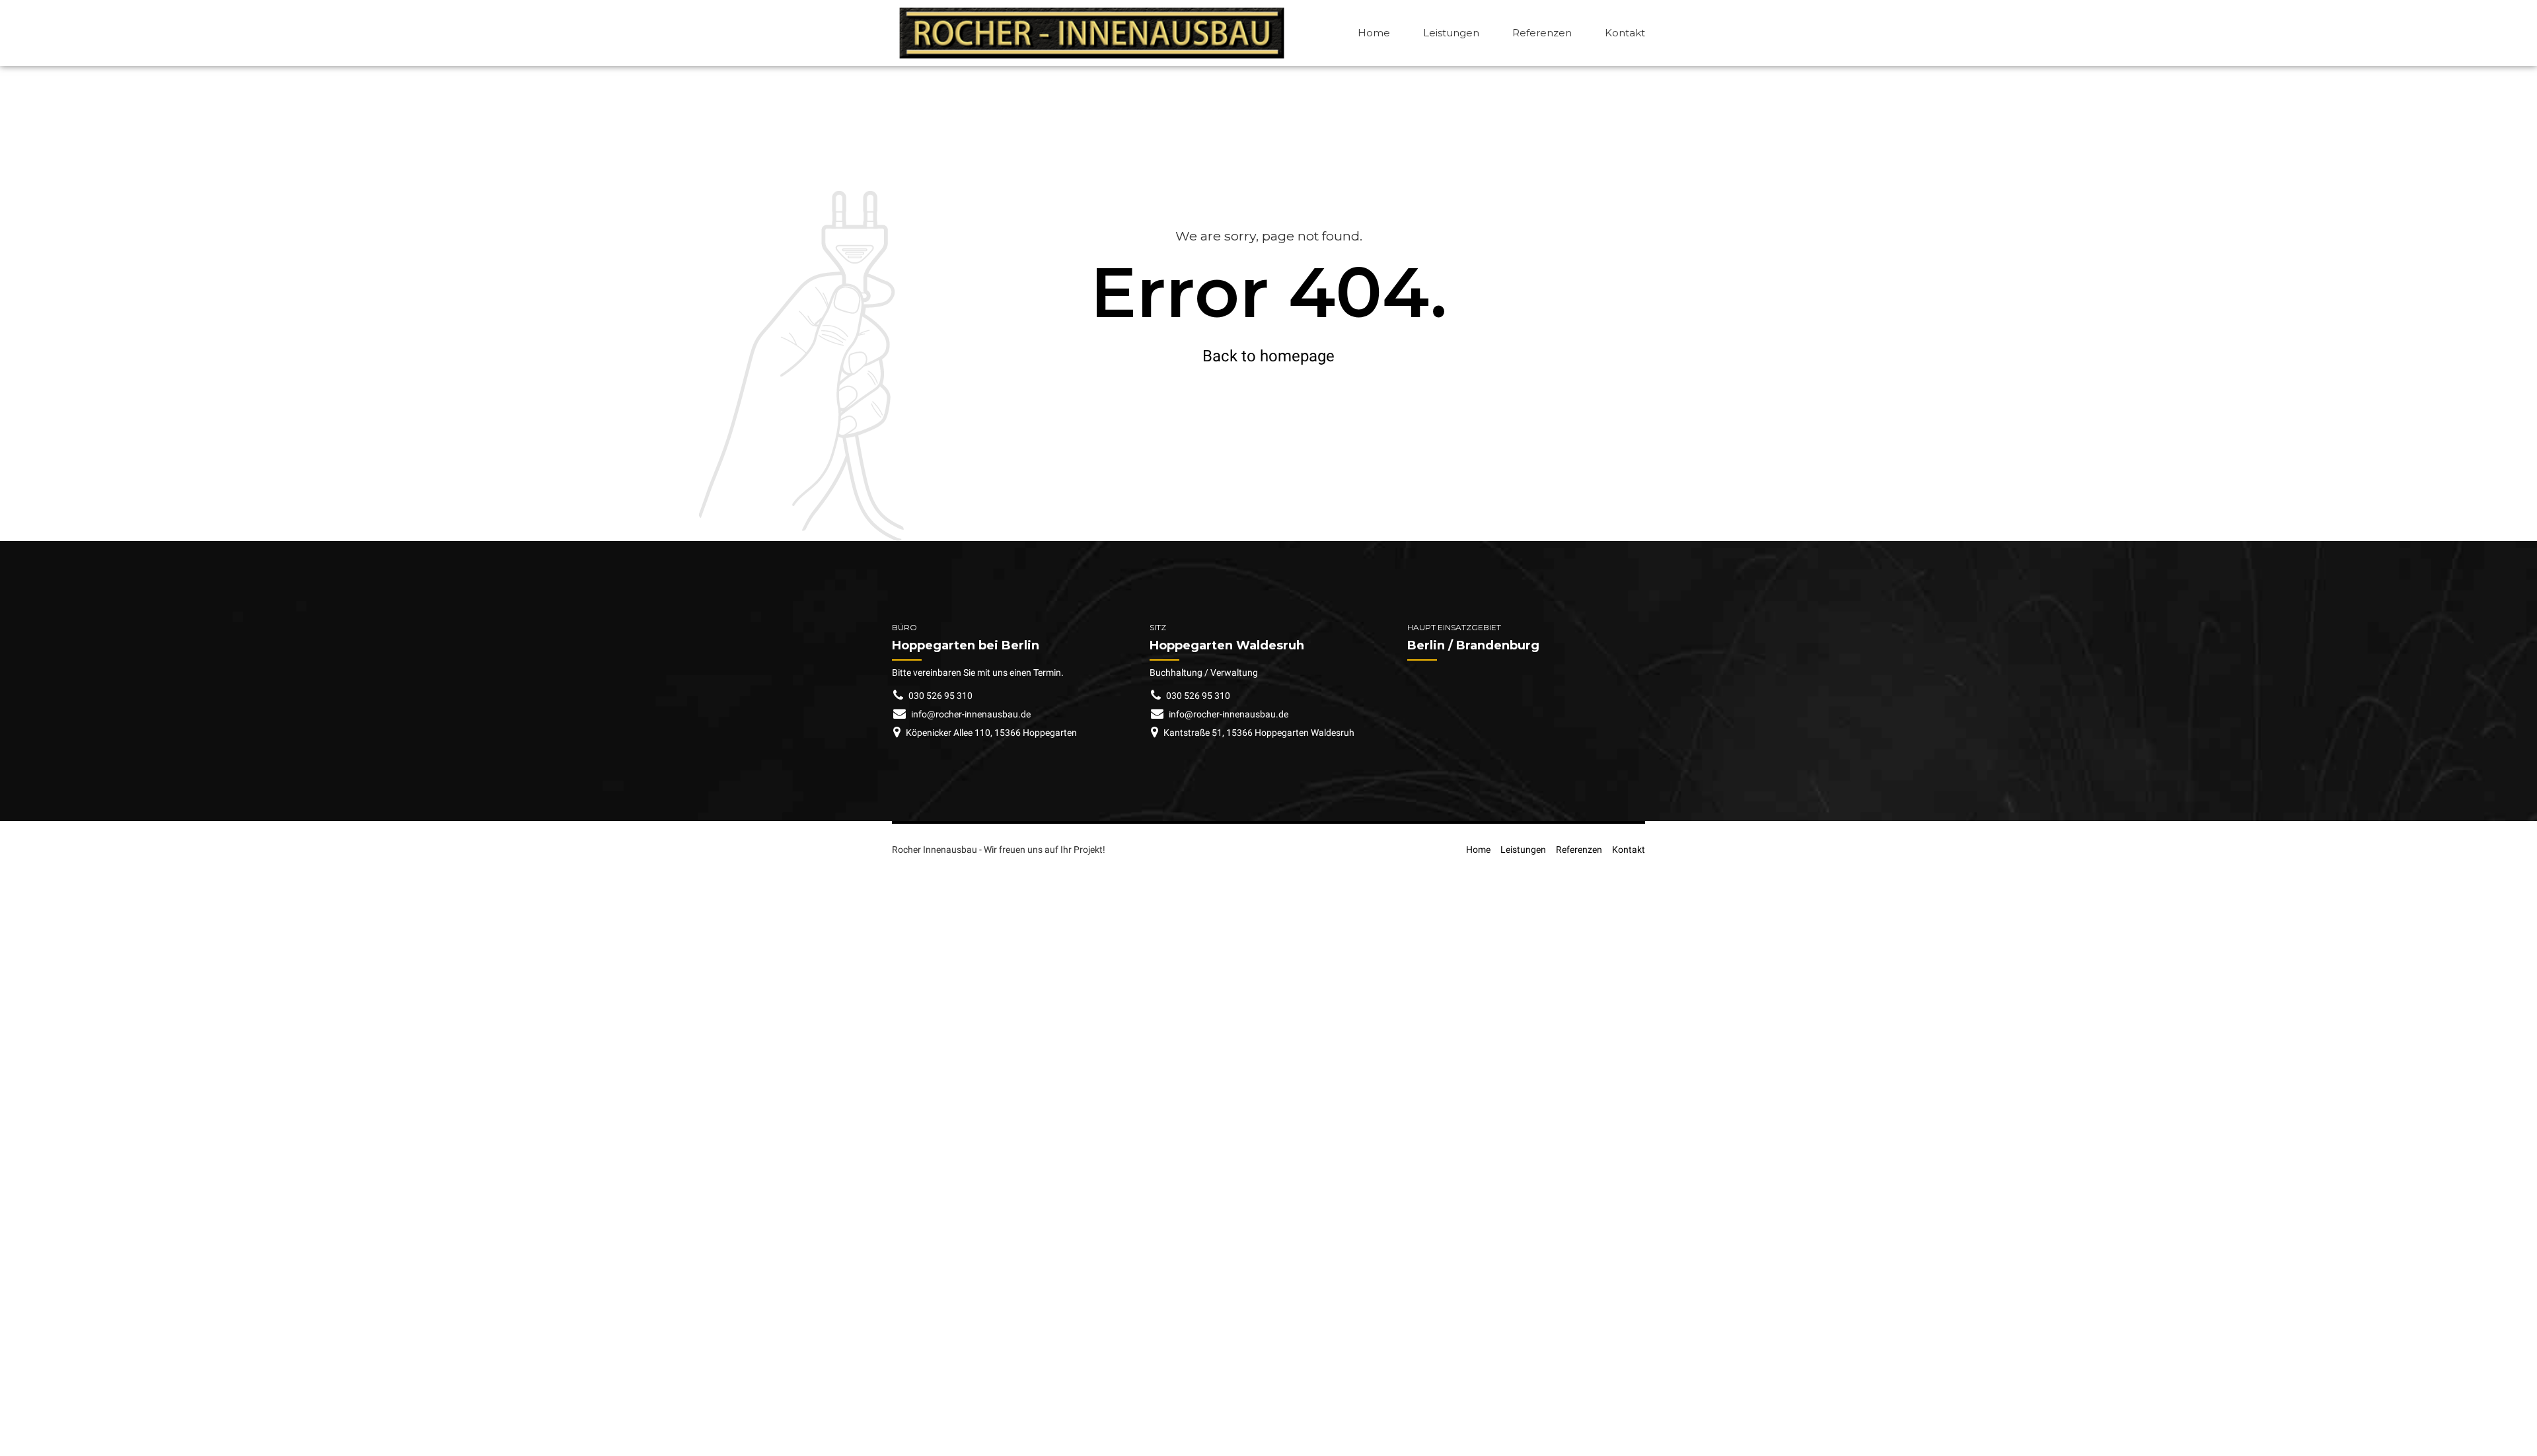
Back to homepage (1268, 356)
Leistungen (1451, 33)
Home (1374, 33)
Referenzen (1542, 33)
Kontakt (1625, 33)
